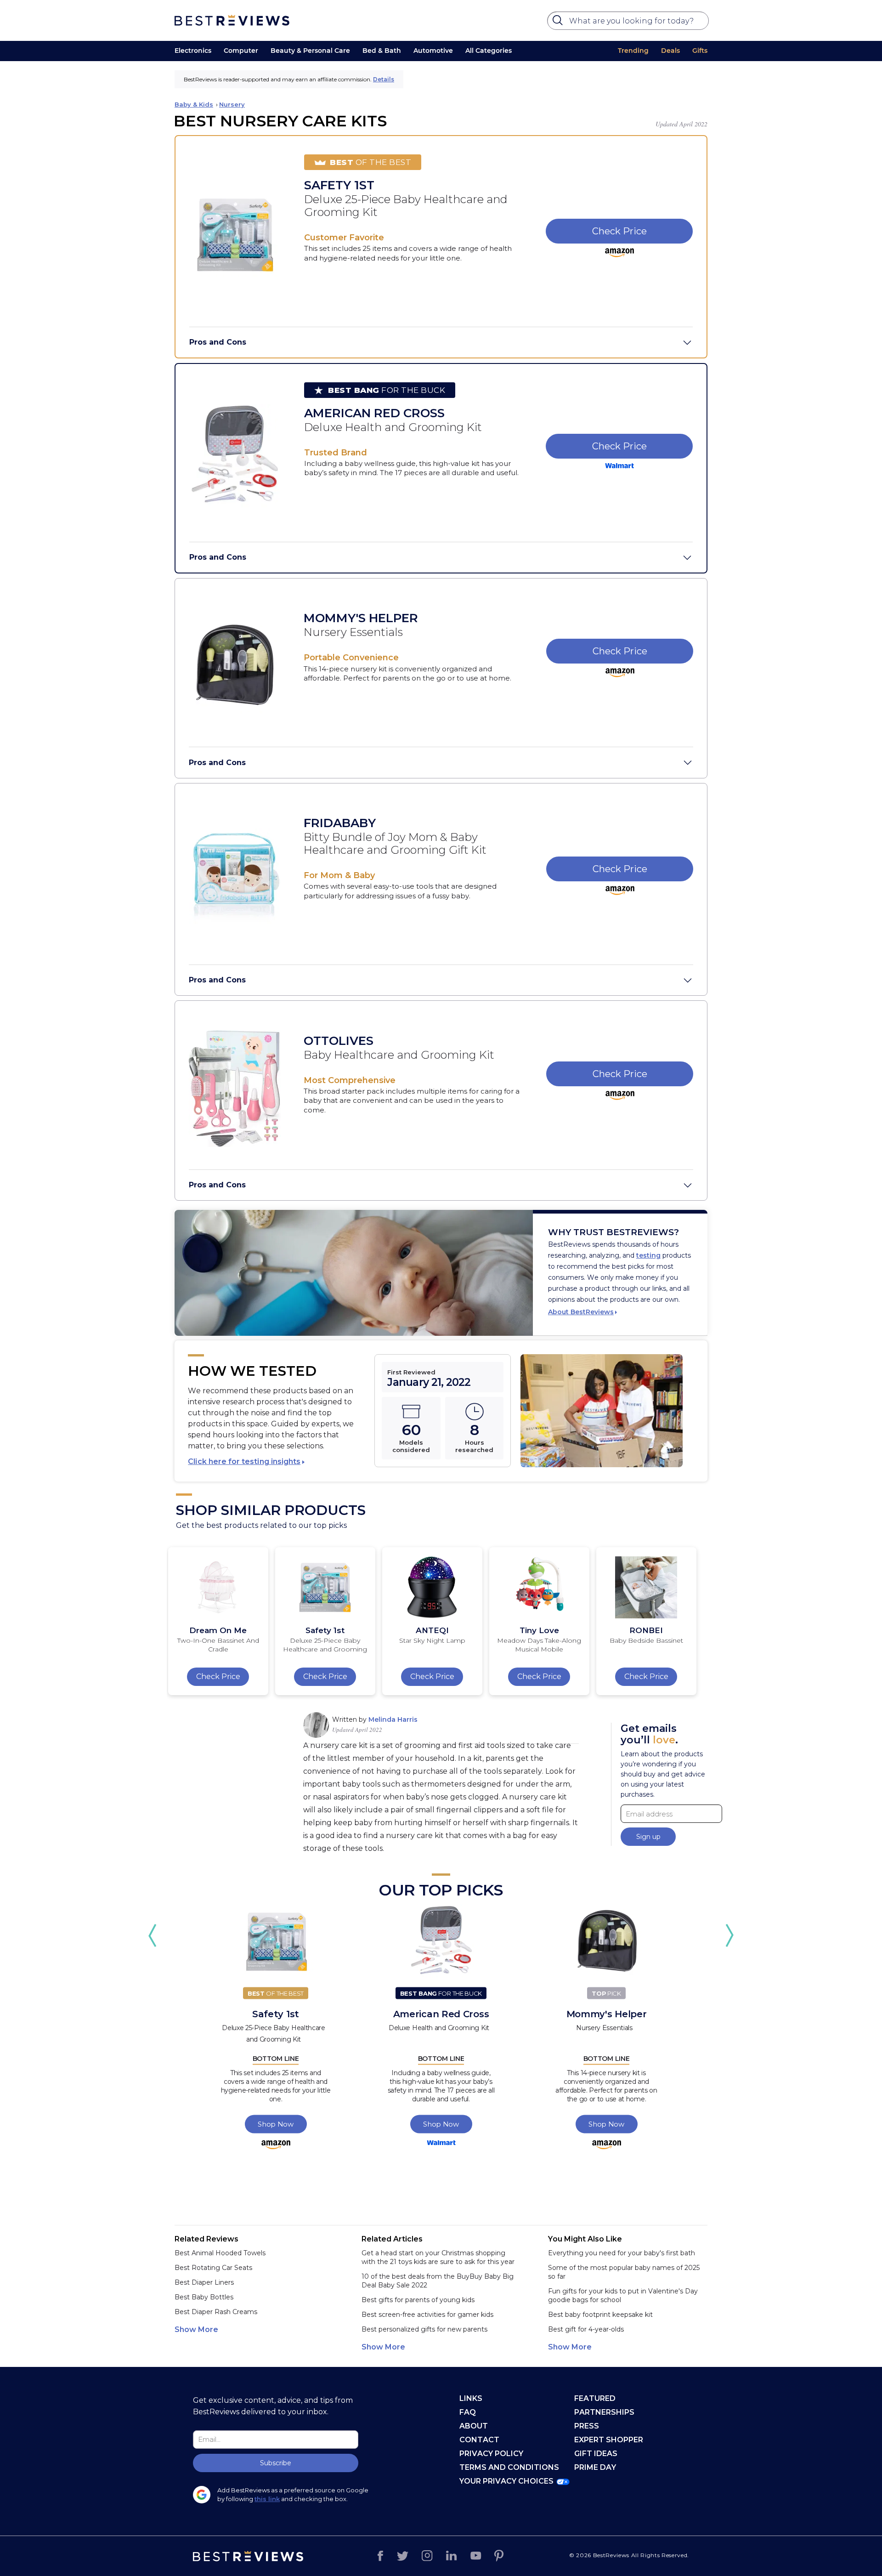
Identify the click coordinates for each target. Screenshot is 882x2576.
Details (384, 79)
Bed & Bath (382, 51)
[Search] (559, 23)
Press (587, 2426)
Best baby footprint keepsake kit (600, 2315)
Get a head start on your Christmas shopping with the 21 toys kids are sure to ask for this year (438, 2257)
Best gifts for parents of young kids (418, 2300)
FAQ (468, 2412)
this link (267, 2499)
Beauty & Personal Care (310, 51)
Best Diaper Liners (204, 2282)
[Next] (729, 1935)
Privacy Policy (491, 2454)
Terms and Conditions (509, 2467)
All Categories (489, 51)
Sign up (648, 1837)
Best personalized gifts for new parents (424, 2329)
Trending (633, 51)
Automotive (433, 51)
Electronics (193, 51)
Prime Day (595, 2467)
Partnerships (604, 2412)
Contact (479, 2440)
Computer (241, 51)
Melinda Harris (393, 1719)
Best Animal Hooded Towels (220, 2253)
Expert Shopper (609, 2440)
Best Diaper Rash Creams (216, 2312)
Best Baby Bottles (204, 2297)
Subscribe (276, 2463)
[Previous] (153, 1935)
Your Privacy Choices (506, 2481)
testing (648, 1255)
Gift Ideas (596, 2454)
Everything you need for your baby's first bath (622, 2253)
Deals (670, 51)
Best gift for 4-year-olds (586, 2329)
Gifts (700, 51)
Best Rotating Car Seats (213, 2268)
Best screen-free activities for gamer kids (427, 2315)
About (474, 2426)
